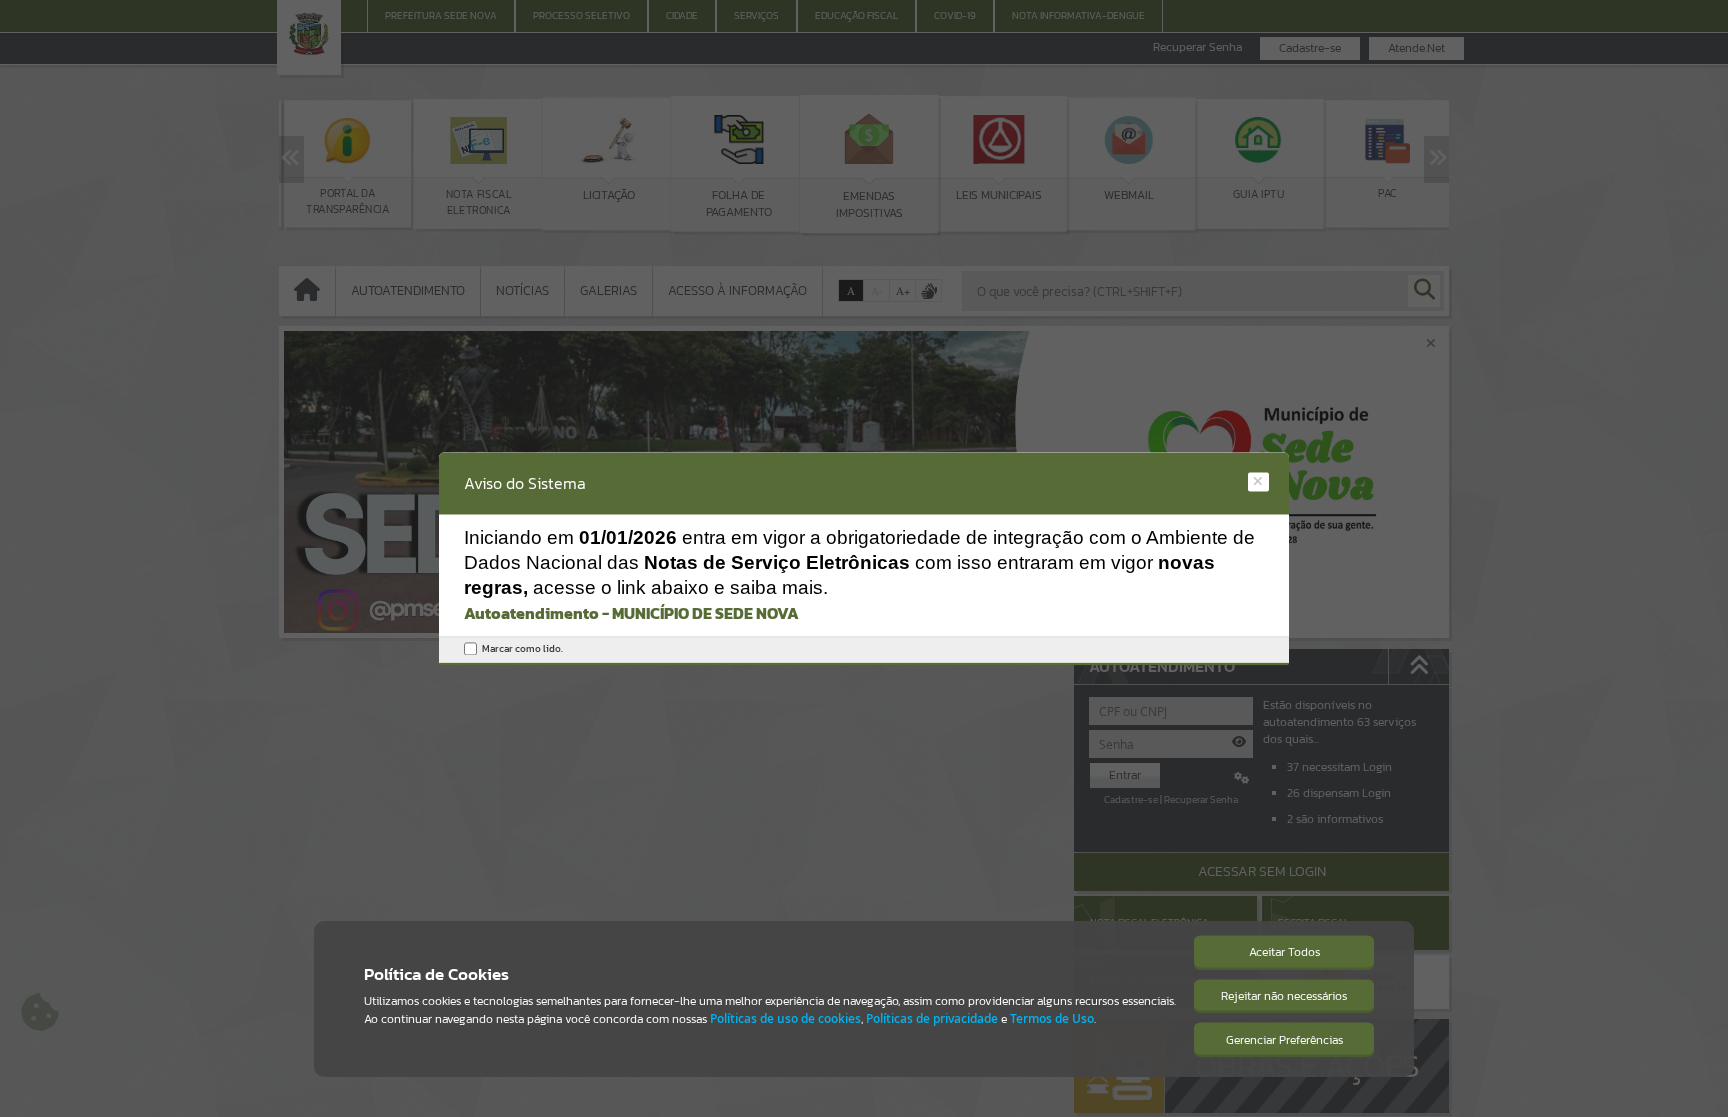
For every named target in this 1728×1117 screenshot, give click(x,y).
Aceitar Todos (1284, 952)
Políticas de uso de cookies (785, 1018)
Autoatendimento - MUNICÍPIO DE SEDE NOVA (631, 614)
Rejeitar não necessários (1284, 996)
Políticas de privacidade (932, 1018)
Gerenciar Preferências (1284, 1040)
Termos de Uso (1052, 1018)
